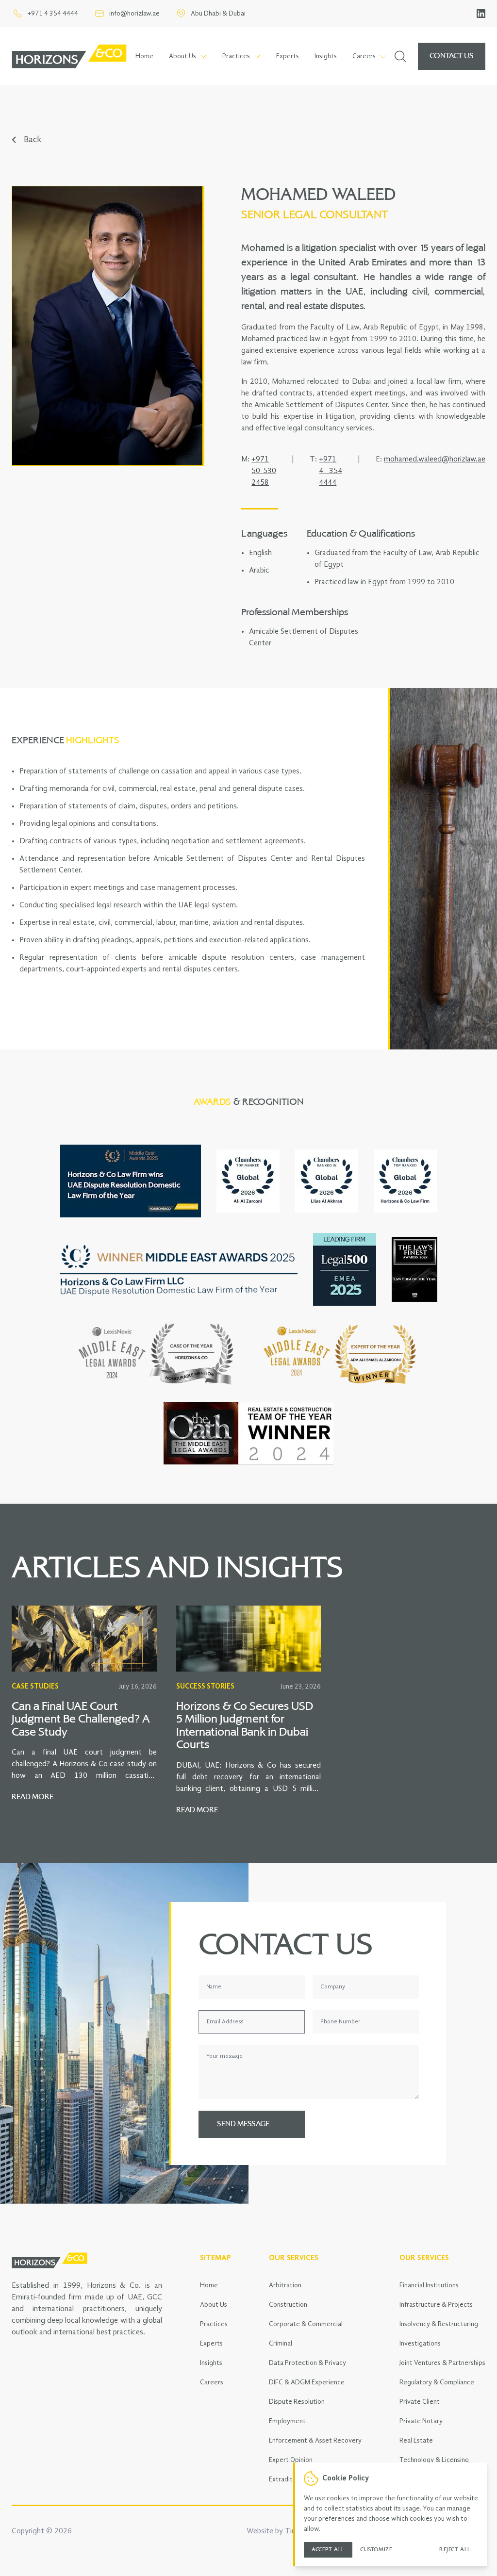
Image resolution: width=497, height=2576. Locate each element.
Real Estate (416, 2441)
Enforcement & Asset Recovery (315, 2441)
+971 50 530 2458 (264, 471)
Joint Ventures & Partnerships (442, 2363)
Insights (326, 56)
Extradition (285, 2479)
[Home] (69, 56)
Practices (214, 2324)
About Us (214, 2305)
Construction (288, 2305)
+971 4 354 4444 (331, 471)
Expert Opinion (291, 2460)
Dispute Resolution (297, 2402)
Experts (288, 56)
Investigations (420, 2344)
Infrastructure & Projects (436, 2305)
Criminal (281, 2344)
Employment (287, 2421)
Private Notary (421, 2421)
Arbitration (285, 2285)
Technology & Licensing (434, 2460)
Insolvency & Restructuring (439, 2324)
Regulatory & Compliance (437, 2382)
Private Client (420, 2402)
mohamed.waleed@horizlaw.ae (435, 459)
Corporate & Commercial (306, 2324)
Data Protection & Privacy (307, 2363)
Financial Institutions (429, 2285)
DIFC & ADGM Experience (307, 2382)
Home (144, 56)
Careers (212, 2382)
